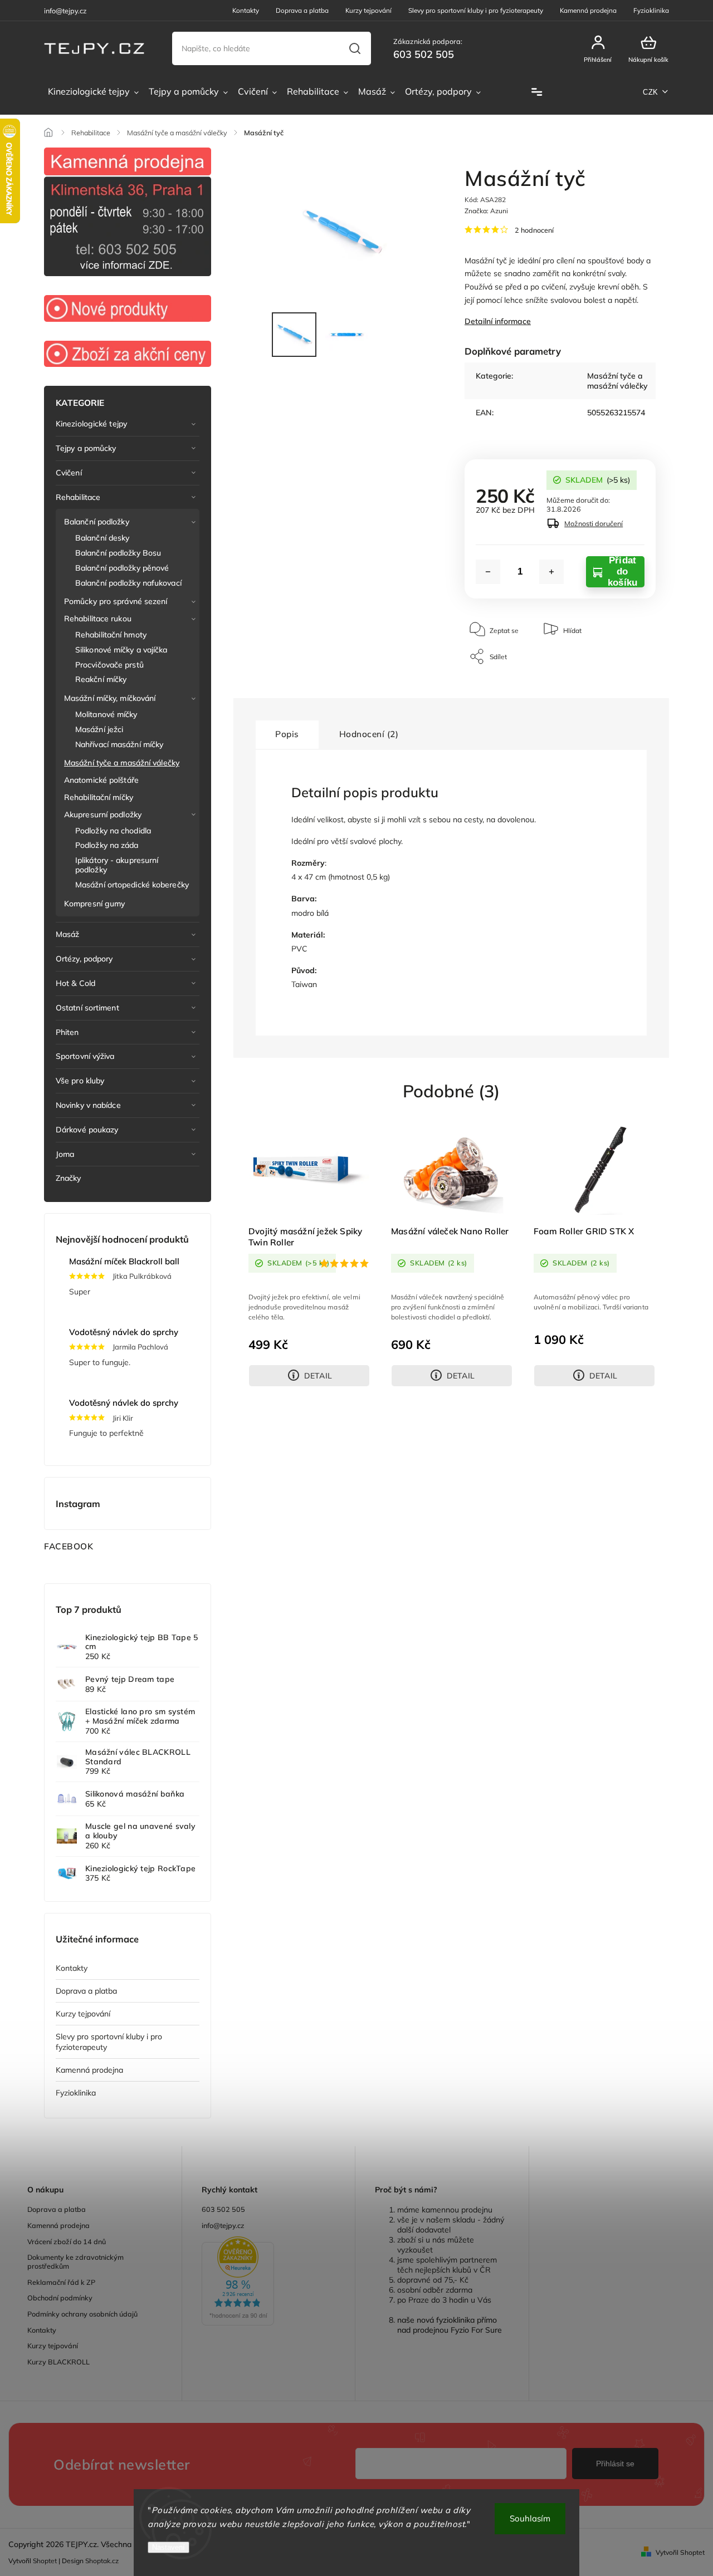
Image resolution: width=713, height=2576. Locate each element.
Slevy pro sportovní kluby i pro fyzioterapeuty (476, 10)
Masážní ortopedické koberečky (132, 885)
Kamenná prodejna (588, 10)
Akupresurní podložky (103, 814)
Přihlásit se (615, 2464)
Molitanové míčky (106, 714)
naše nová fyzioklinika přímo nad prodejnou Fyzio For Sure (450, 2325)
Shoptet (45, 2561)
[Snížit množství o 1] (488, 572)
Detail (318, 1376)
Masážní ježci (99, 729)
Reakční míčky (101, 679)
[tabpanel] (309, 1255)
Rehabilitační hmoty (111, 635)
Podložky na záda (107, 845)
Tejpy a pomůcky (86, 448)
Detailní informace (498, 321)
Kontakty (246, 10)
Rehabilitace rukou (98, 619)
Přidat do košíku (622, 572)
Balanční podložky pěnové (122, 568)
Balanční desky (102, 538)
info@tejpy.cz (223, 2225)
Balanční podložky (97, 522)
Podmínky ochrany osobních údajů (82, 2314)
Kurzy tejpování (368, 10)
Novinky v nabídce (88, 1105)
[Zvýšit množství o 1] (551, 572)
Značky (69, 1178)
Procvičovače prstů (109, 665)
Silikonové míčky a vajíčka (121, 650)
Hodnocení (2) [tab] (369, 734)
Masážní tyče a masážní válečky (122, 763)
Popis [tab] (287, 734)
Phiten (67, 1032)
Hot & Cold (75, 983)
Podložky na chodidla (113, 831)
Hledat (355, 48)
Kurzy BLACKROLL (58, 2362)
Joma (65, 1154)
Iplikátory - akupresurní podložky (117, 865)
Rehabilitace (78, 497)
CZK (651, 92)
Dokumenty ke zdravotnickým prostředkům (75, 2261)
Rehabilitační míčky (99, 797)
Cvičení (69, 473)
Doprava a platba (302, 10)
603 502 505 (223, 2209)
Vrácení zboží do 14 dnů (67, 2241)
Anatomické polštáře (101, 780)
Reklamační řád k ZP (61, 2282)
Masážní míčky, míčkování (110, 698)
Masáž (68, 934)
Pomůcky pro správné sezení (116, 601)
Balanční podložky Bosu (118, 553)
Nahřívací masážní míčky (119, 744)
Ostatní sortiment (87, 1008)
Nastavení (169, 2547)
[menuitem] (93, 92)
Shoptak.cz (102, 2561)
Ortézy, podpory (84, 959)
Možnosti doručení (594, 523)
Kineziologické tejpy (91, 424)
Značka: (486, 211)
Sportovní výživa (85, 1056)
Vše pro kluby (80, 1081)
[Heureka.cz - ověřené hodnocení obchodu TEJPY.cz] (269, 2282)
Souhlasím (530, 2518)
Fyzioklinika (651, 10)
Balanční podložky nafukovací (128, 583)
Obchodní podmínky (60, 2298)
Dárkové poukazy (87, 1130)
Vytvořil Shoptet (680, 2552)
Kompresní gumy (94, 904)
